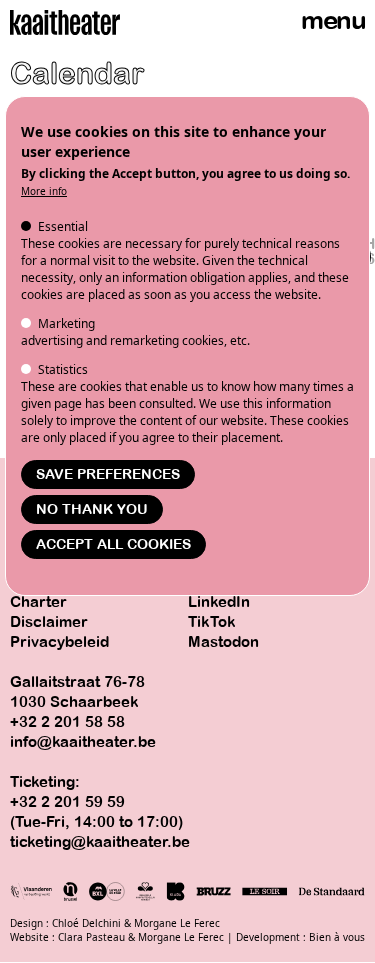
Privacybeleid (59, 642)
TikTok (212, 622)
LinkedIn (219, 602)
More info (44, 191)
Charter (38, 602)
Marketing (66, 323)
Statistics (63, 369)
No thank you (92, 509)
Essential (63, 226)
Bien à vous (337, 937)
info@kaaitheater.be (83, 742)
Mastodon (223, 642)
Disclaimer (49, 622)
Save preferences (108, 474)
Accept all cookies (113, 544)
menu (333, 20)
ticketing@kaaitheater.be (100, 842)
